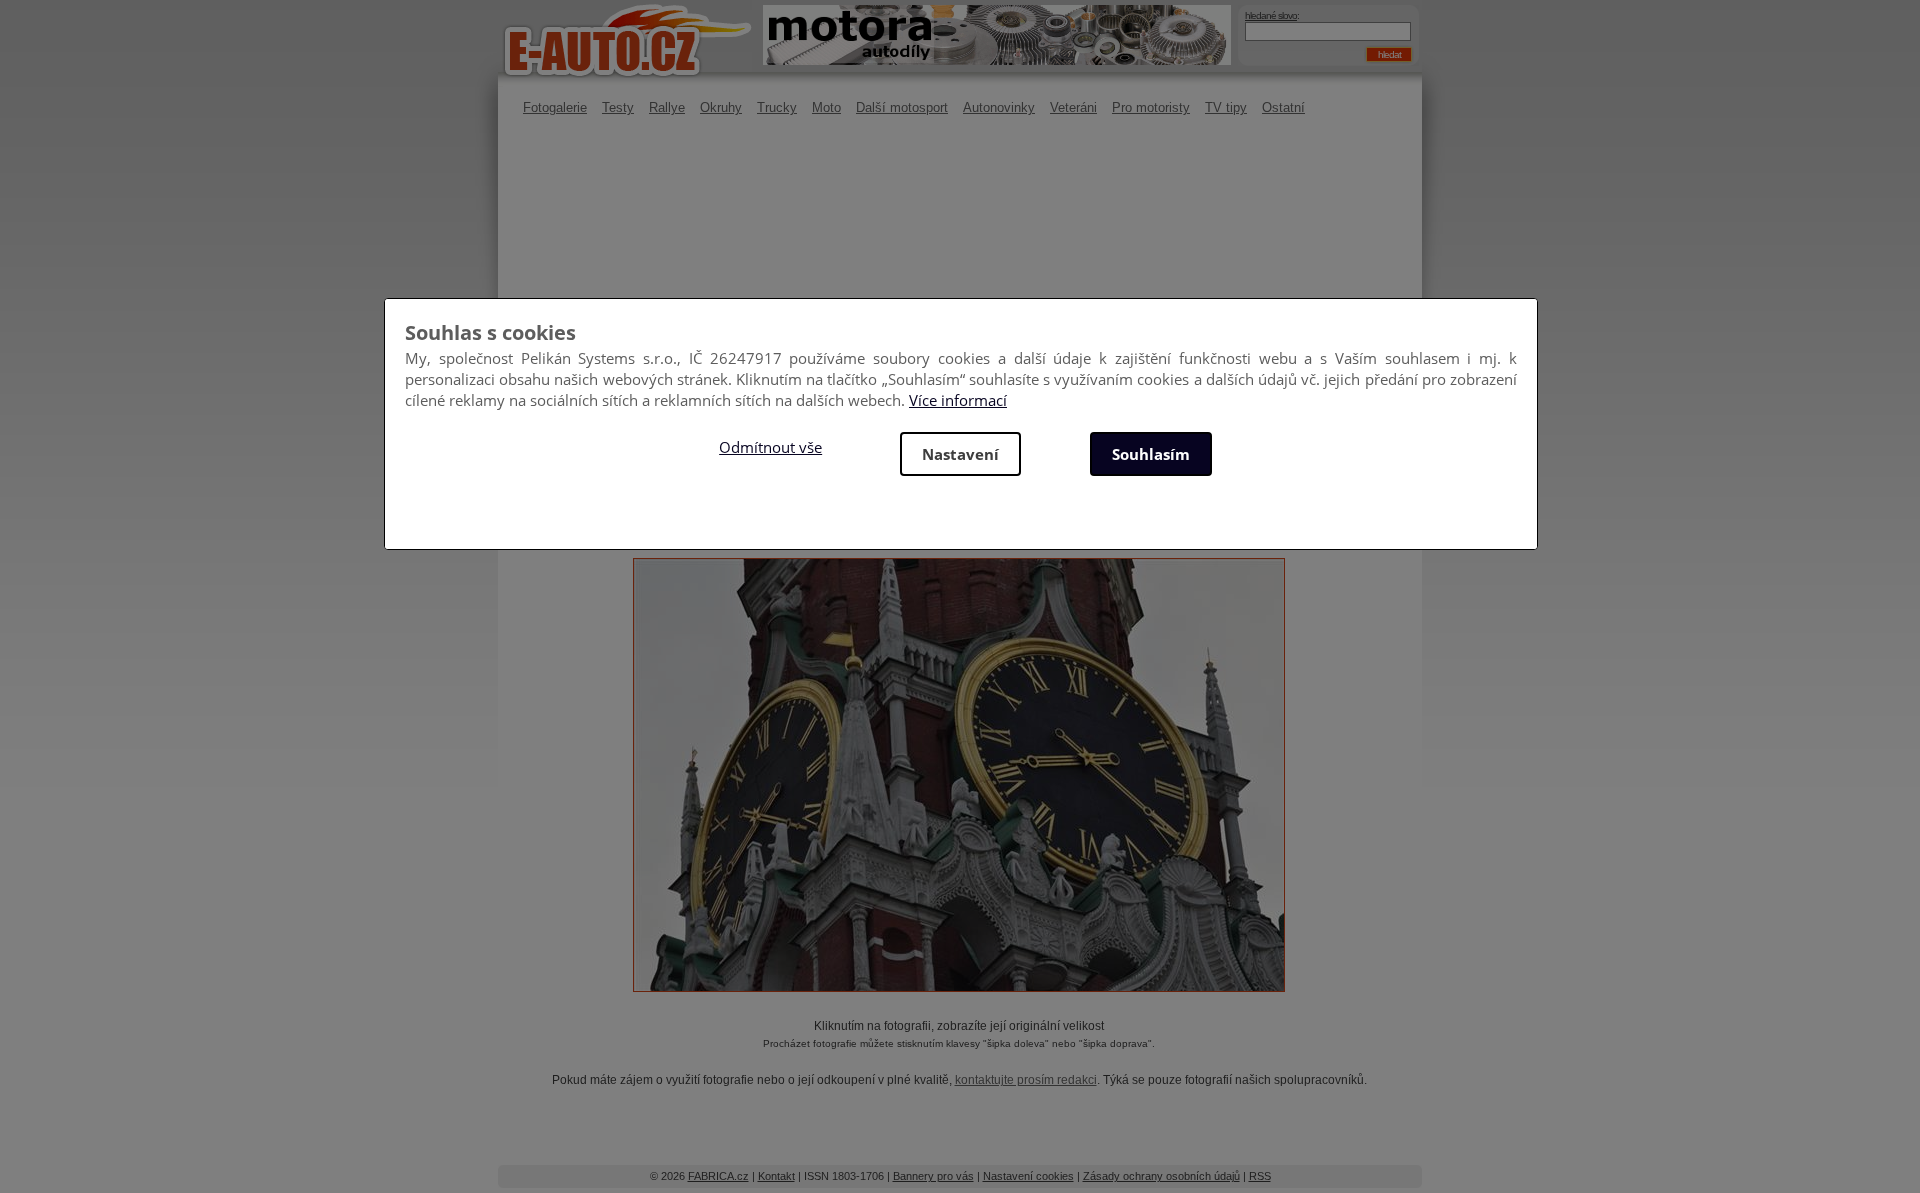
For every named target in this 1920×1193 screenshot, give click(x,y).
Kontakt (776, 1176)
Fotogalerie (555, 107)
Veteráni (1073, 107)
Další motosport (902, 107)
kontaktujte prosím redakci (1026, 1080)
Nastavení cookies (1028, 1176)
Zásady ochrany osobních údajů (1161, 1176)
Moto (826, 107)
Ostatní (1283, 107)
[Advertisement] (959, 295)
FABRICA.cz (718, 1176)
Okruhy (721, 107)
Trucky (777, 107)
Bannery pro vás (933, 1176)
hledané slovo (1271, 15)
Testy (618, 107)
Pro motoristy (1151, 107)
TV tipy (1226, 107)
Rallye (667, 107)
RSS (1260, 1176)
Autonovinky (999, 107)
